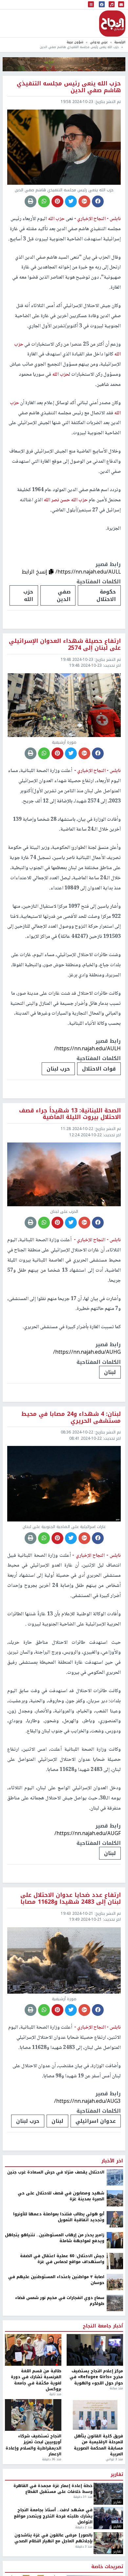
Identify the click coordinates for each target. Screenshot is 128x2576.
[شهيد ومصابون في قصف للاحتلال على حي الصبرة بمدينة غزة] (115, 2198)
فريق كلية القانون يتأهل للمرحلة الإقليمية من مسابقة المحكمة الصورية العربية (98, 2445)
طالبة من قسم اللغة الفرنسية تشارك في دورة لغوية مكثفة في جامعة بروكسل (36, 2380)
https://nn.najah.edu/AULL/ (88, 572)
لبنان (110, 1372)
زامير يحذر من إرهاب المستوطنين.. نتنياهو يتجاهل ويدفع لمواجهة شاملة (55, 2238)
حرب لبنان (58, 1069)
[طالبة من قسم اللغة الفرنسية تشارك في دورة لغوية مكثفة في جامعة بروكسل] (33, 2350)
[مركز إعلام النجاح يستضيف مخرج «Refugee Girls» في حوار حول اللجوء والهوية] (95, 2350)
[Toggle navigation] (91, 5)
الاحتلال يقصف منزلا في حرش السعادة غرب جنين (56, 2172)
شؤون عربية (75, 42)
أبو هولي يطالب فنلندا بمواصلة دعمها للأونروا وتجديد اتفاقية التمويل (59, 2217)
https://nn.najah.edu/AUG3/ (87, 2101)
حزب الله (28, 595)
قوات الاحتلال (99, 1069)
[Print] (31, 201)
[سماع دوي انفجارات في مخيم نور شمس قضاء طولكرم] (115, 2303)
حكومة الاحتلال (106, 595)
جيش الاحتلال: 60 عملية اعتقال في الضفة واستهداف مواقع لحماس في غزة (62, 2259)
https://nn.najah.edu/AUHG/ (87, 1352)
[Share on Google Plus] (84, 201)
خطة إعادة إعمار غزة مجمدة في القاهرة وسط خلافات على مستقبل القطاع (53, 2489)
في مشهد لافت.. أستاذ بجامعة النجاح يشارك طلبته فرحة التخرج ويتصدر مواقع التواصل (53, 2516)
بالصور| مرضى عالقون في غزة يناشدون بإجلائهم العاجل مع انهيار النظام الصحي (53, 2538)
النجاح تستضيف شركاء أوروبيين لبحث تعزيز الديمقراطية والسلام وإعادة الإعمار (33, 2445)
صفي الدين (64, 595)
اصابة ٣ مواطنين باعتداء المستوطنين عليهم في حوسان (56, 2280)
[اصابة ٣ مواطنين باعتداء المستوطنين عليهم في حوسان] (115, 2282)
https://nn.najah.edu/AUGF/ (88, 1833)
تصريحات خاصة (107, 2567)
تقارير (117, 2475)
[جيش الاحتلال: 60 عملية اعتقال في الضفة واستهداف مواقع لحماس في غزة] (115, 2261)
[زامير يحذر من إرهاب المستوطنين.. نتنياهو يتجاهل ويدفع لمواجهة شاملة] (115, 2240)
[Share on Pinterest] (57, 201)
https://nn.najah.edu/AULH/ (87, 1048)
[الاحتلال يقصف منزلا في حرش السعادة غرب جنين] (115, 2177)
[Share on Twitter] (71, 201)
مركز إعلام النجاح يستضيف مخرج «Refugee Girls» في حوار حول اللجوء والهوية (96, 2377)
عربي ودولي (99, 42)
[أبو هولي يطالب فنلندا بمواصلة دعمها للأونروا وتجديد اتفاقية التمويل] (115, 2219)
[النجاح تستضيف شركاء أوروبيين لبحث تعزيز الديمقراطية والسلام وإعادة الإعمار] (33, 2415)
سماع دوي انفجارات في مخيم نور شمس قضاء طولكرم (60, 2301)
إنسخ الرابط (35, 572)
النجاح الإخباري (112, 24)
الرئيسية (120, 42)
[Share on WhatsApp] (44, 201)
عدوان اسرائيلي (96, 2121)
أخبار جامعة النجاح (103, 2326)
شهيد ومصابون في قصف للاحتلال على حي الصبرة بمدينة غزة (61, 2196)
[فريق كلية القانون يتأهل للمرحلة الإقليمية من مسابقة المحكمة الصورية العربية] (95, 2415)
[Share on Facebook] (98, 201)
